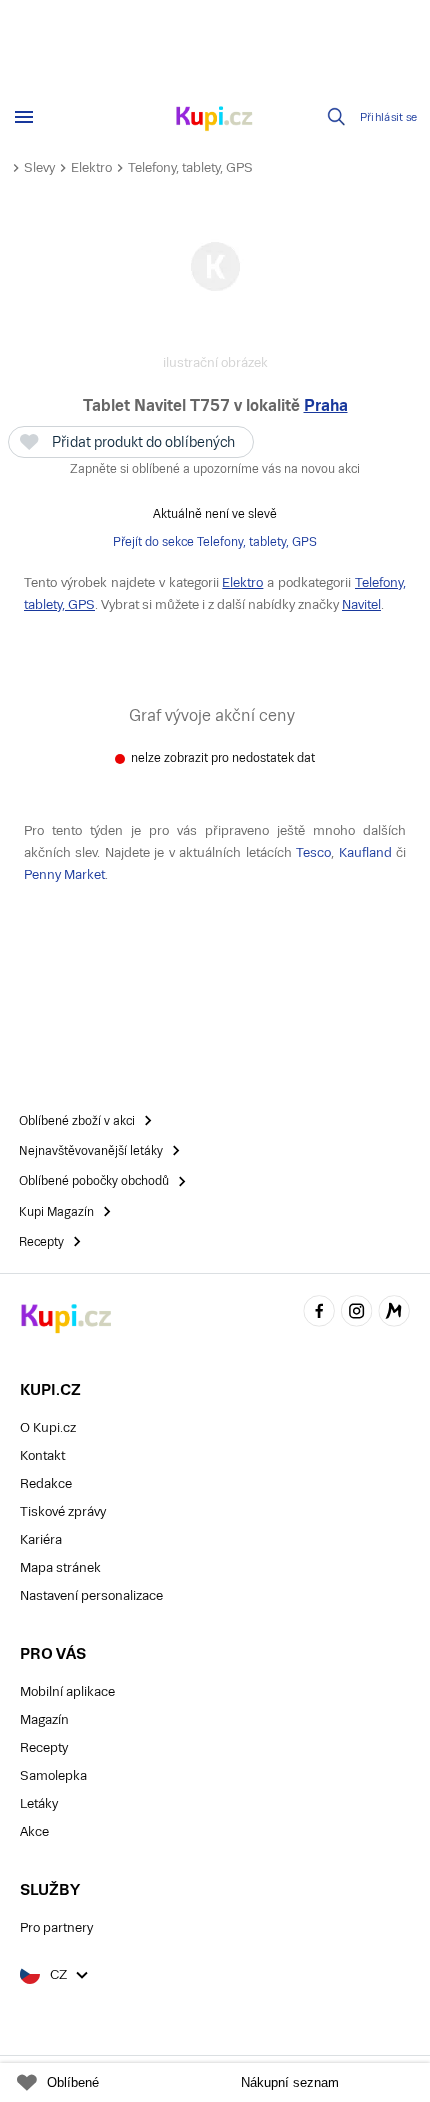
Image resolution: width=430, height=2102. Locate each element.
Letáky (39, 1803)
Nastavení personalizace (91, 1595)
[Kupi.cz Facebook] (319, 1314)
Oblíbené (73, 2082)
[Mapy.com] (394, 1314)
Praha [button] (326, 405)
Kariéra (41, 1539)
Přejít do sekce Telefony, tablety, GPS (215, 542)
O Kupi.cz (48, 1427)
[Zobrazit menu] (24, 117)
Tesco (313, 852)
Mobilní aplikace (67, 1691)
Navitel (361, 604)
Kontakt (42, 1455)
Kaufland (365, 852)
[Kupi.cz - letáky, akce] (215, 120)
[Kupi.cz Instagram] (357, 1314)
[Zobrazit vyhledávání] (337, 117)
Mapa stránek (60, 1567)
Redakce (46, 1483)
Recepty (44, 1747)
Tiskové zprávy (63, 1511)
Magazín (44, 1719)
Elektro (91, 167)
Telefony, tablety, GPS (190, 167)
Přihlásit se (389, 117)
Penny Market (64, 874)
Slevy (39, 167)
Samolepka (53, 1775)
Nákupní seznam (290, 2082)
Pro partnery (56, 1927)
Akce (34, 1831)
